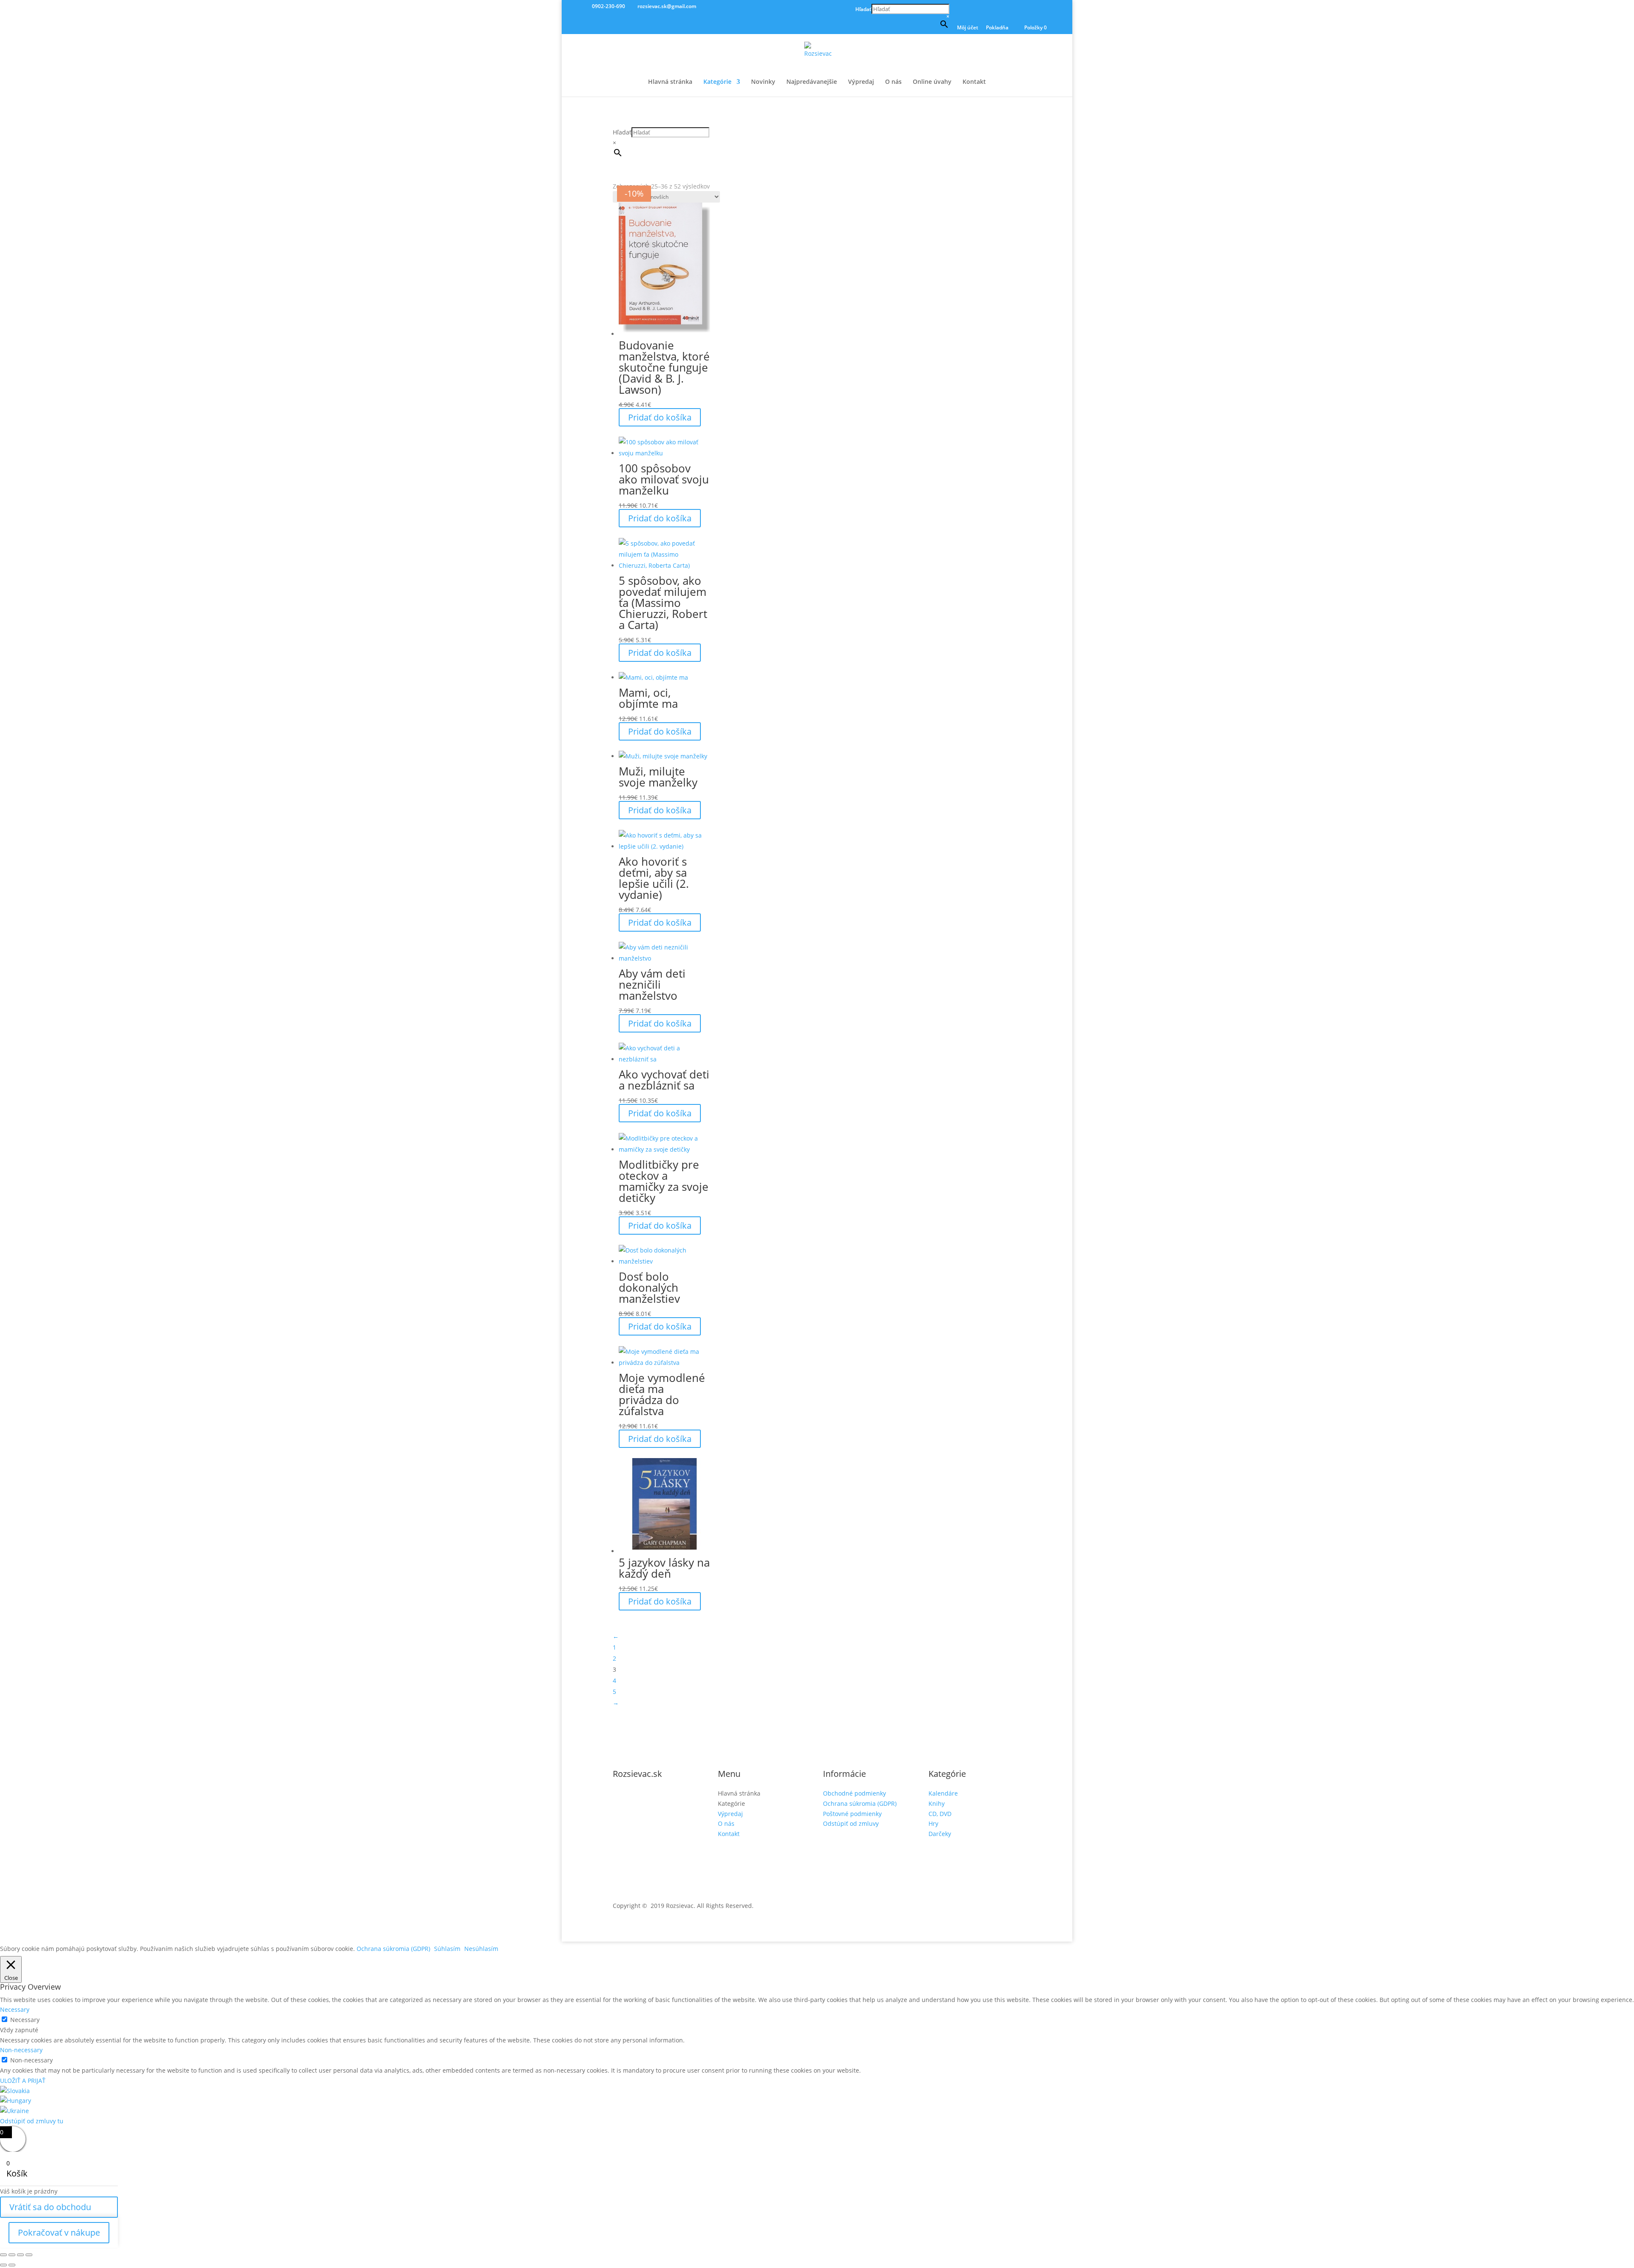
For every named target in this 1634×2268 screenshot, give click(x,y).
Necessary (25, 2020)
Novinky (763, 82)
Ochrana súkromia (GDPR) (860, 1803)
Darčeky (940, 1834)
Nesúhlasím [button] (481, 1949)
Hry (933, 1823)
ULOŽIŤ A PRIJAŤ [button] (23, 2081)
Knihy (937, 1803)
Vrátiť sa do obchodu (50, 2207)
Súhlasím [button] (447, 1949)
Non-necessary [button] (21, 2050)
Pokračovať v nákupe (59, 2232)
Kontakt (974, 82)
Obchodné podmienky (854, 1793)
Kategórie (717, 82)
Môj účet (968, 28)
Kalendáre (943, 1793)
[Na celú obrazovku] (12, 2255)
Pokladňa (997, 28)
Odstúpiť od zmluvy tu (32, 2121)
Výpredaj (861, 82)
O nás (893, 82)
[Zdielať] (20, 2255)
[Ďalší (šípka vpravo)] (12, 2265)
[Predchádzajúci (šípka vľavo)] (3, 2265)
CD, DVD (940, 1814)
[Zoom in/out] (3, 2255)
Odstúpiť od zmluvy (851, 1823)
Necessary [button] (15, 2009)
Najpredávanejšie (812, 82)
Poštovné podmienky (852, 1814)
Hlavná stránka (670, 82)
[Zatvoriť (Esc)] (29, 2255)
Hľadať (863, 9)
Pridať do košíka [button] (660, 417)
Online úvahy (932, 82)
